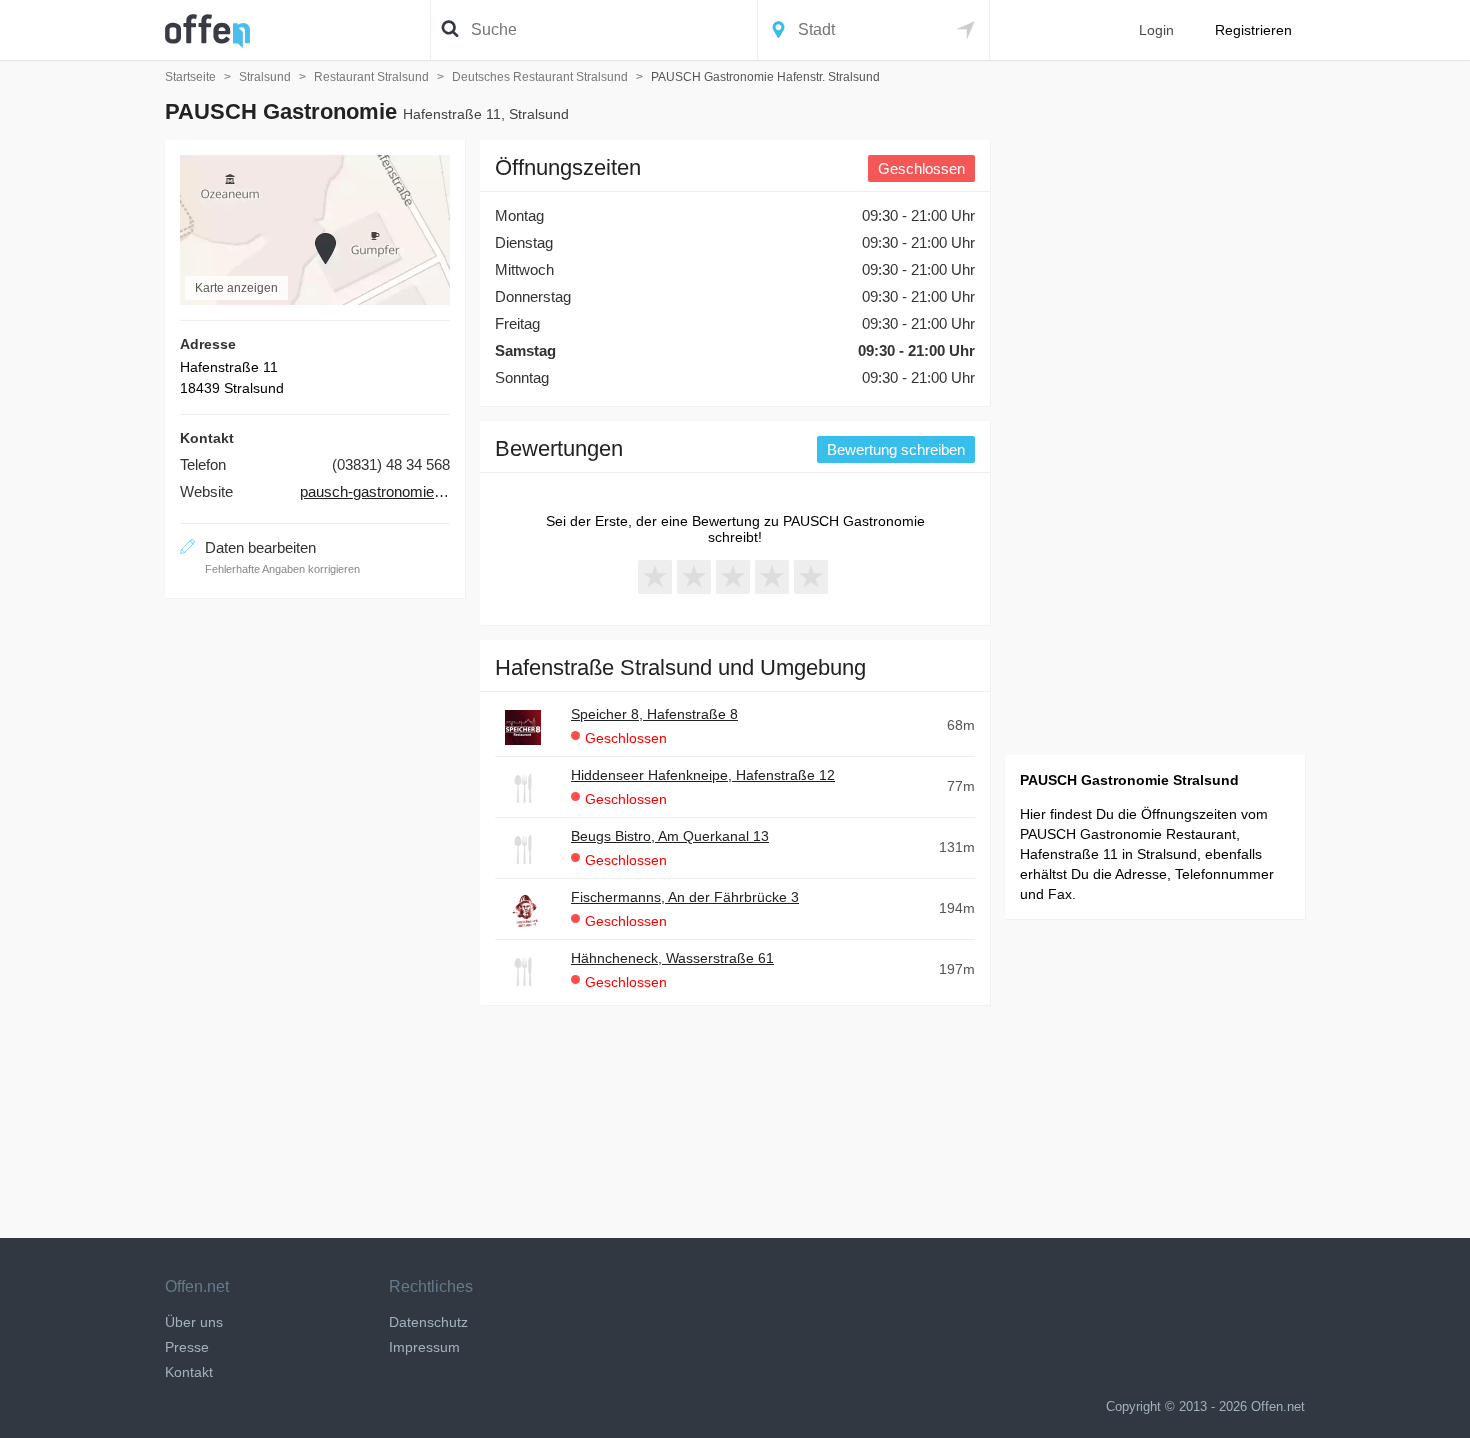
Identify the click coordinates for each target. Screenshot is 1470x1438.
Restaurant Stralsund (371, 77)
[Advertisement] (315, 913)
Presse (187, 1347)
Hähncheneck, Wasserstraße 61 (672, 958)
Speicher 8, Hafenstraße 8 (654, 714)
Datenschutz (428, 1322)
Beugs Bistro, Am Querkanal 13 (670, 836)
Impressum (424, 1347)
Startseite (190, 77)
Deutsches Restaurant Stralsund (540, 77)
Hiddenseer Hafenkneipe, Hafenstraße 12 (703, 775)
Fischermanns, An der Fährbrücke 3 (685, 897)
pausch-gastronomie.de (375, 491)
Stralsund (265, 77)
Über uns (194, 1322)
